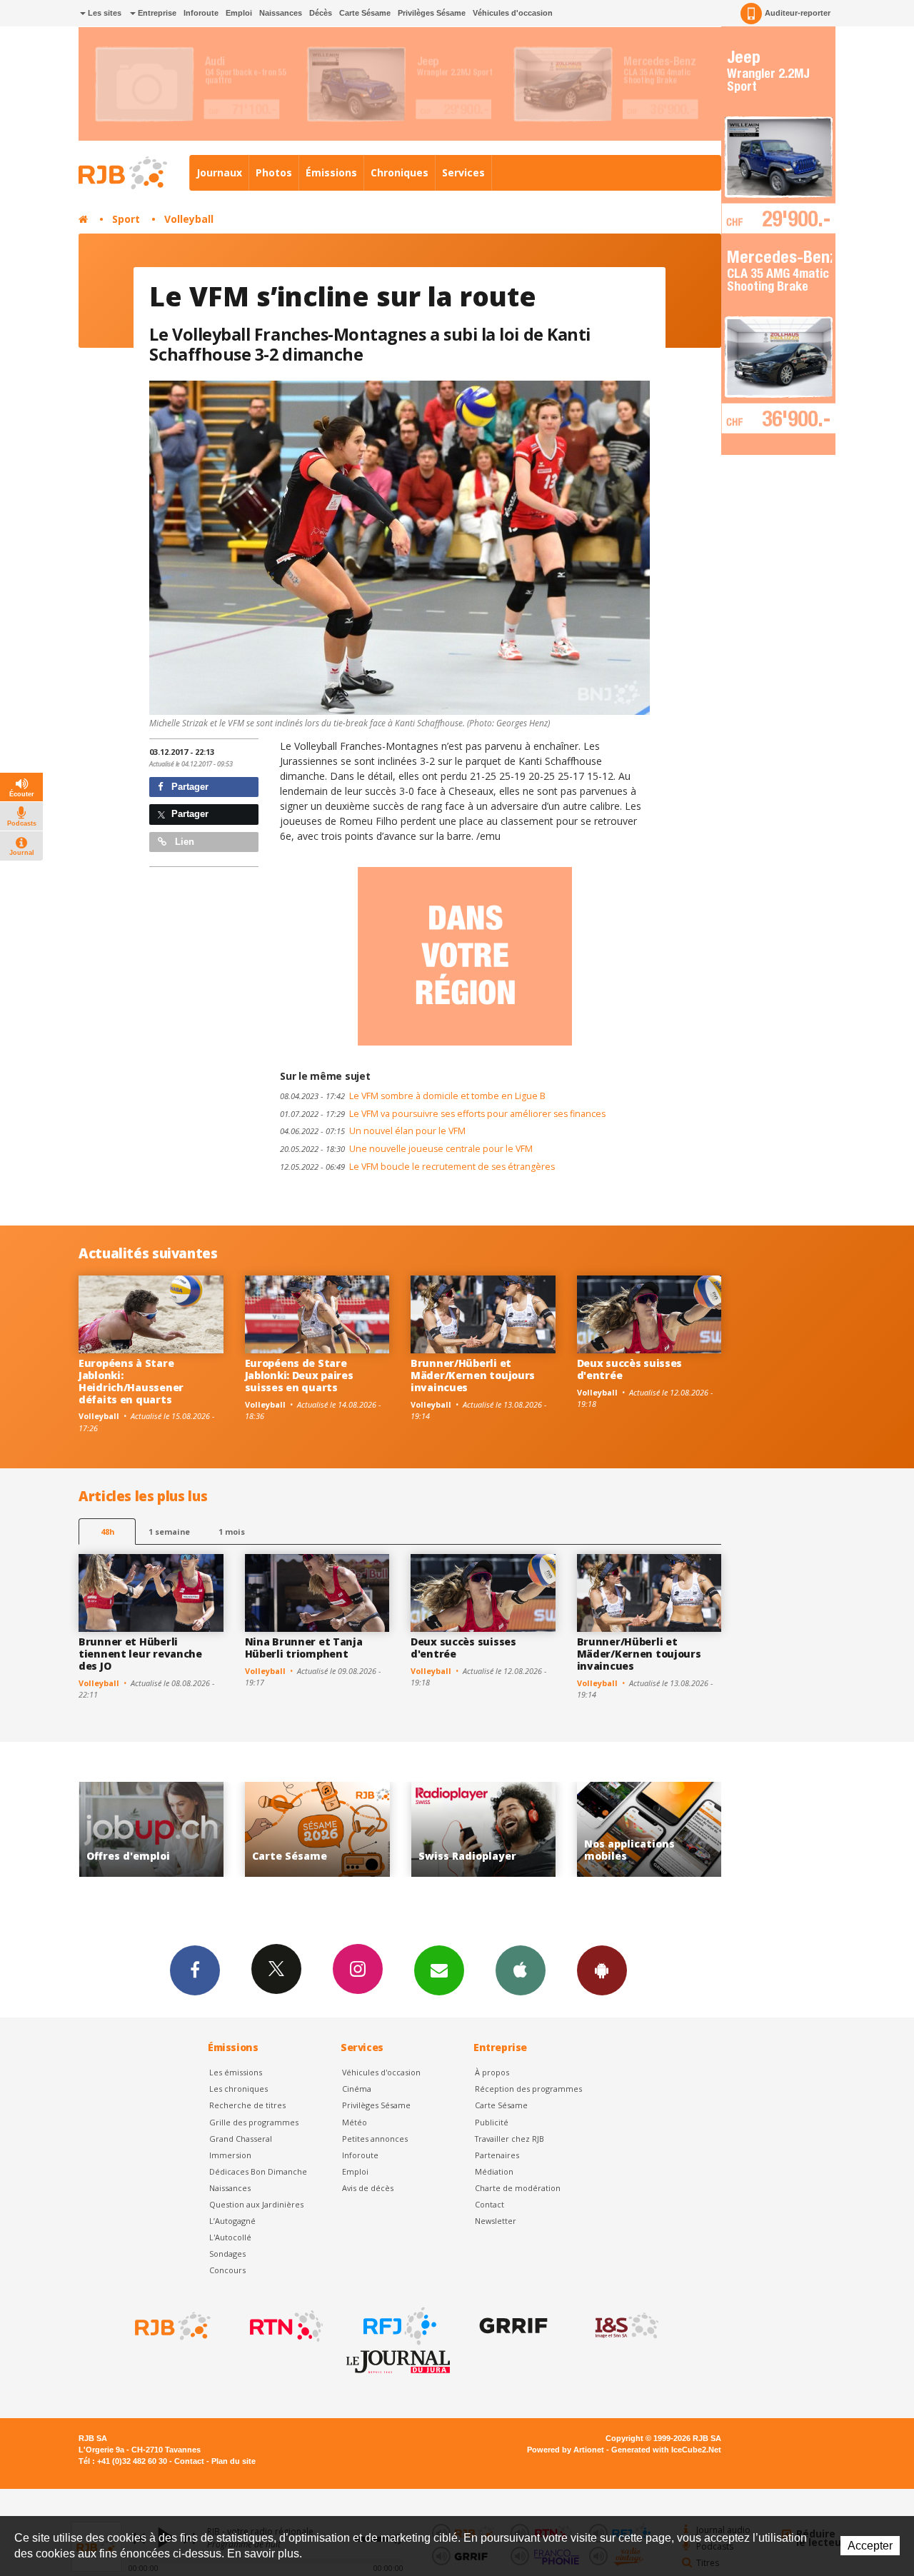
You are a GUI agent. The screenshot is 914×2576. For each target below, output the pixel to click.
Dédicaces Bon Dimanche (258, 2171)
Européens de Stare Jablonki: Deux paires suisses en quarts (299, 1375)
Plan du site (233, 2461)
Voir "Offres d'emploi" (656, 1829)
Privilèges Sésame (432, 13)
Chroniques (400, 172)
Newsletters (439, 1970)
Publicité (492, 2122)
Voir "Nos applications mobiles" (490, 1829)
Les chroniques (238, 2089)
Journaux (219, 172)
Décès (321, 13)
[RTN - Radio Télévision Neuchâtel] (285, 2326)
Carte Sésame (365, 13)
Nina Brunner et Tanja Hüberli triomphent (304, 1648)
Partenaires (497, 2155)
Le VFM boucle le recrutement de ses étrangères (417, 1167)
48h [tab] (107, 1532)
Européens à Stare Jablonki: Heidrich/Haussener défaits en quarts (131, 1381)
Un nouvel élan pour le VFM (373, 1131)
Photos (274, 172)
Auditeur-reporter (798, 13)
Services (463, 172)
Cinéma (357, 2089)
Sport (126, 219)
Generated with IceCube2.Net (666, 2450)
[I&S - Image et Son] (626, 2326)
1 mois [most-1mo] (232, 1532)
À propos (492, 2072)
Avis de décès (368, 2188)
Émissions (331, 172)
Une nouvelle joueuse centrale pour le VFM (406, 1149)
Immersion (230, 2155)
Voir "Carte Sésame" (158, 1829)
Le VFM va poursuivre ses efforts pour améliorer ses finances (443, 1114)
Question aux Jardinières (256, 2204)
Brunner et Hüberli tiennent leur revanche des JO (140, 1654)
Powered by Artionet (566, 2450)
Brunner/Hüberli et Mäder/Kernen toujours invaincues (473, 1375)
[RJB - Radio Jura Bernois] (171, 2326)
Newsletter (496, 2221)
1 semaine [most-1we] (169, 1532)
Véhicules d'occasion (513, 13)
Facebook (195, 1970)
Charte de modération (518, 2188)
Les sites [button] (104, 13)
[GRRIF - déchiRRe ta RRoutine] (512, 2326)
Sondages (227, 2254)
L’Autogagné (232, 2221)
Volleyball (189, 219)
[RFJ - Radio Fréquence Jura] (398, 2326)
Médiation (494, 2171)
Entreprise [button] (156, 13)
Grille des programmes (254, 2122)
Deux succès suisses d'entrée (630, 1369)
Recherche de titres (247, 2105)
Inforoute (201, 13)
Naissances (281, 13)
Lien (183, 842)
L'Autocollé (230, 2237)
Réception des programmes (528, 2089)
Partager (189, 787)
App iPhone (521, 1970)
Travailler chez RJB (509, 2139)
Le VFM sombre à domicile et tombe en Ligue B (413, 1096)
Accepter (870, 2546)
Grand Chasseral (241, 2139)
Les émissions (236, 2072)
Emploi (239, 13)
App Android (602, 1970)
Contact (489, 2204)
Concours (227, 2270)
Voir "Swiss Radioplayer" (324, 1829)
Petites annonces (375, 2139)
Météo (355, 2122)
